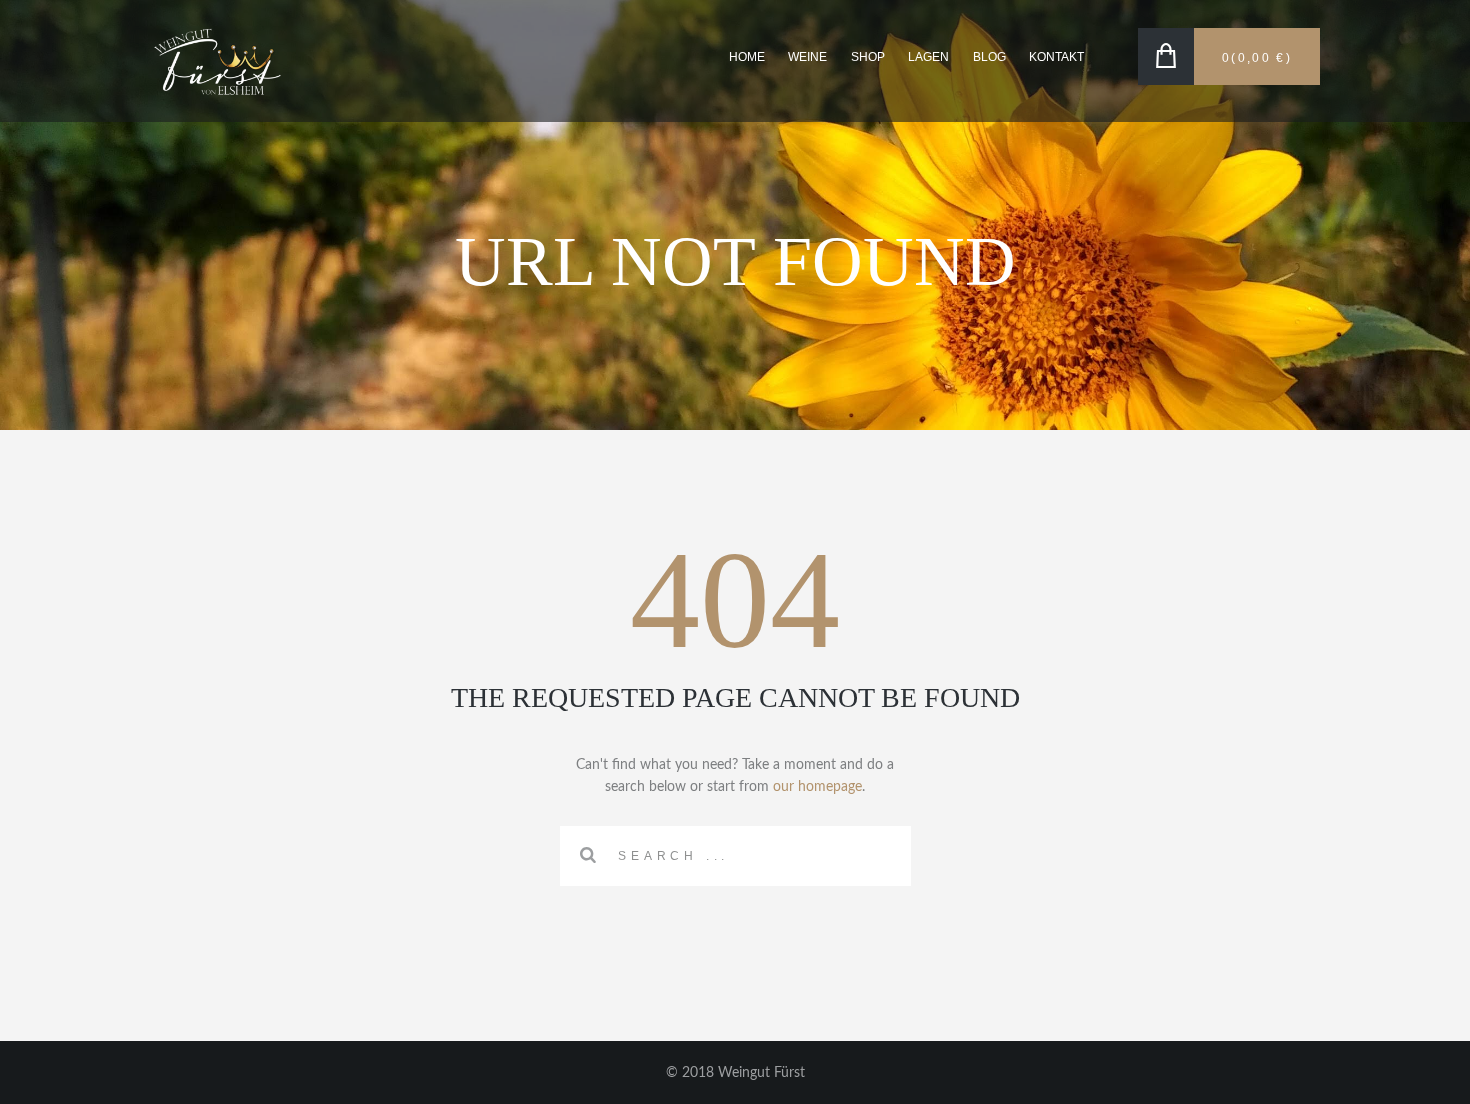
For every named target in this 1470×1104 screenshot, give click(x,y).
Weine (807, 57)
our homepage (817, 787)
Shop (868, 57)
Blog (989, 57)
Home (747, 57)
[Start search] (588, 855)
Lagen (928, 57)
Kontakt (1056, 57)
